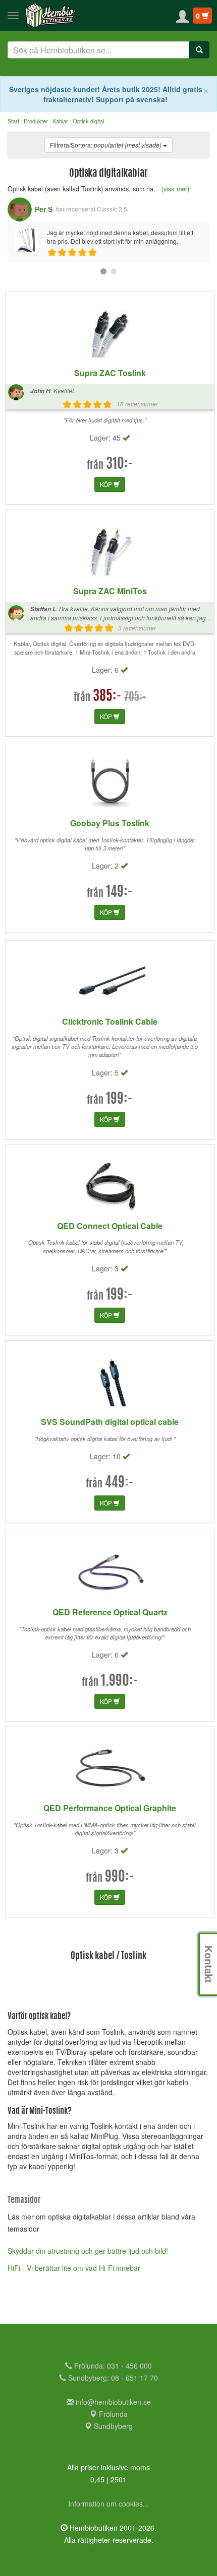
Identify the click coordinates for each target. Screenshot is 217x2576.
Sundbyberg (112, 2426)
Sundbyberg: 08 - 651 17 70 (112, 2378)
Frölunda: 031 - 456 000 (112, 2366)
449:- (119, 1483)
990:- (120, 1878)
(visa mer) (175, 189)
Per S (44, 209)
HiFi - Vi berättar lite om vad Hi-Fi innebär (74, 2268)
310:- (120, 465)
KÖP (107, 484)
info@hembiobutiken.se (113, 2402)
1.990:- (120, 1682)
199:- (119, 1100)
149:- (119, 893)
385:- (107, 697)
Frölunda (112, 2414)
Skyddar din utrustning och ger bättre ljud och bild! (88, 2251)
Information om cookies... (108, 2503)
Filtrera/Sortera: (106, 145)
